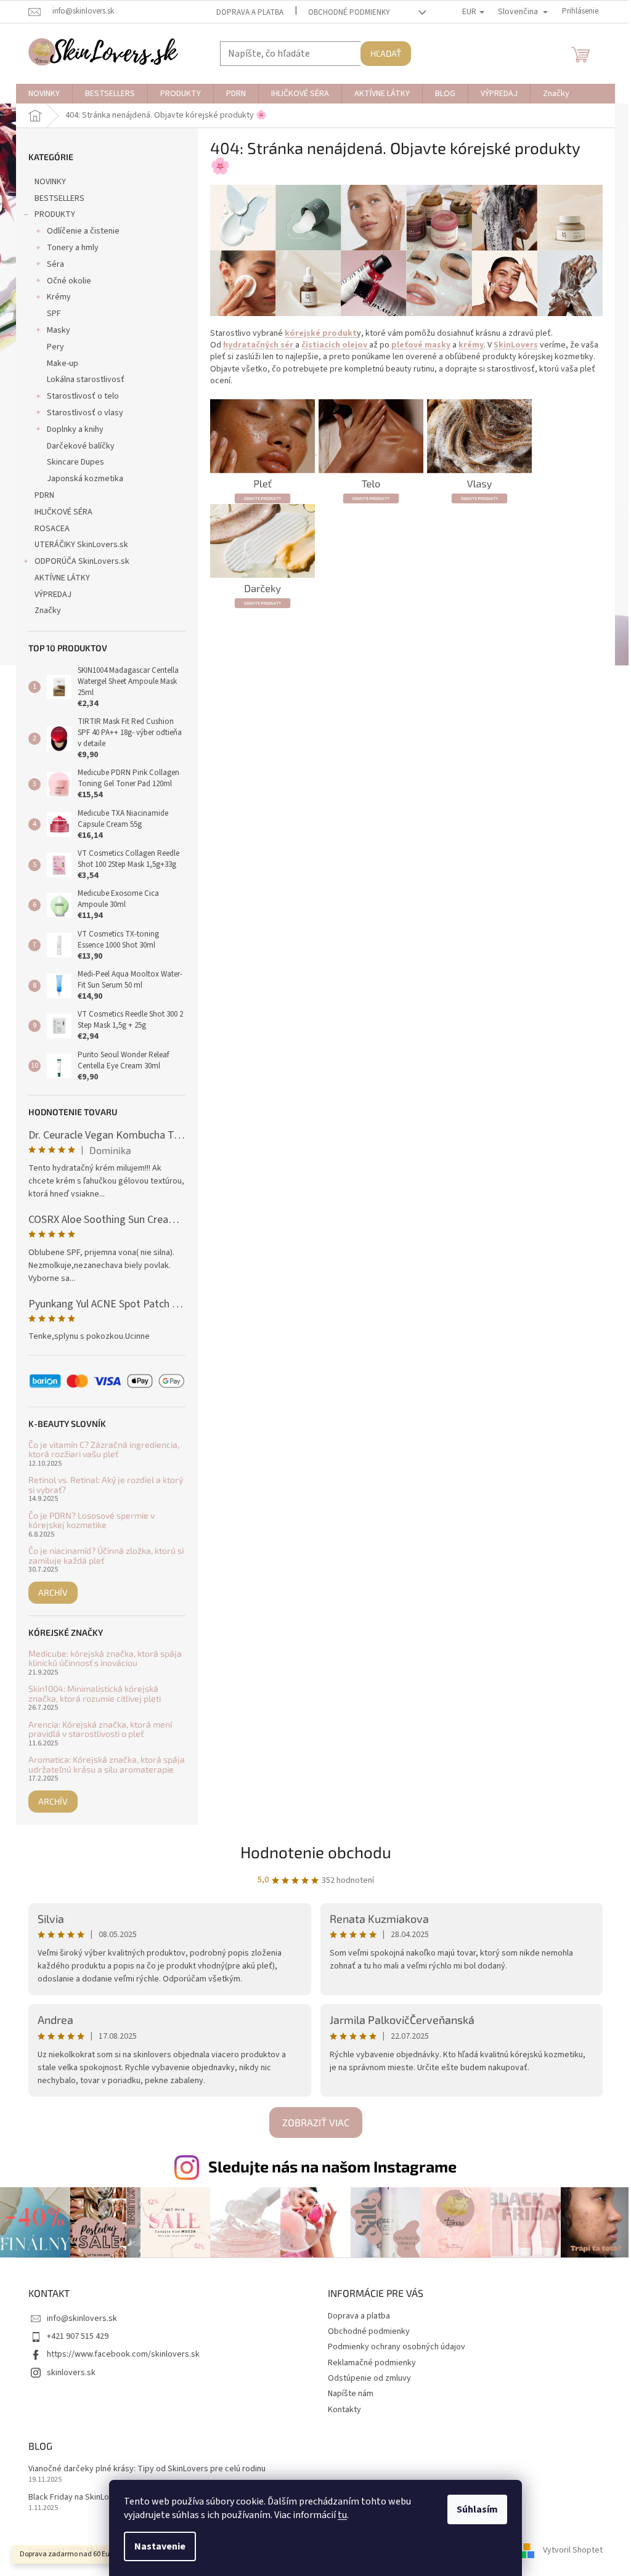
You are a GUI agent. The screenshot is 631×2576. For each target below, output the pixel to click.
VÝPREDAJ (53, 595)
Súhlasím (477, 2509)
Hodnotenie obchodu (316, 1852)
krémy (471, 345)
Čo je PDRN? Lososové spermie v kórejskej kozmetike (92, 1520)
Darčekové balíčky (81, 446)
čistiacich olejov (335, 345)
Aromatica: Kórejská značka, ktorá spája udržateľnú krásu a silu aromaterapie (107, 1764)
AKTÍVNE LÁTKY (62, 578)
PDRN (44, 495)
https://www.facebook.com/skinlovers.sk (123, 2354)
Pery (55, 347)
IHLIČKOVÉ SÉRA (63, 512)
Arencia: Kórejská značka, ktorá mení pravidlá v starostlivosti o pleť (100, 1729)
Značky (48, 611)
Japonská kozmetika (85, 479)
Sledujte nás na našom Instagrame (332, 2166)
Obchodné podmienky (349, 12)
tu (342, 2515)
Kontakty (344, 2410)
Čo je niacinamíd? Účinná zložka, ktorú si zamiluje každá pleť (106, 1555)
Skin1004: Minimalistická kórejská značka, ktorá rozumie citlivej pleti (95, 1693)
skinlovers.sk (71, 2373)
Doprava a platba (250, 12)
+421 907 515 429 (78, 2336)
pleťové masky (421, 345)
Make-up (63, 364)
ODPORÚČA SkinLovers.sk (82, 561)
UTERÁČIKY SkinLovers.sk (81, 545)
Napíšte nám (351, 2394)
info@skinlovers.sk (82, 2318)
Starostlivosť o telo (83, 396)
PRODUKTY (55, 214)
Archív (53, 1592)
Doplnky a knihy (75, 429)
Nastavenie (160, 2546)
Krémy (59, 297)
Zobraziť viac (316, 2122)
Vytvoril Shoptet (573, 2551)
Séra (55, 264)
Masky (59, 330)
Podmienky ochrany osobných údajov (397, 2347)
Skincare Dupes (75, 462)
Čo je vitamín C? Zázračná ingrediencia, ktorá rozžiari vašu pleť (104, 1449)
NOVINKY (50, 182)
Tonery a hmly (73, 248)
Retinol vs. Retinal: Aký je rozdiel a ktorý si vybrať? (106, 1485)
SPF (54, 314)
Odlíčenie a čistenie (83, 231)
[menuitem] (44, 94)
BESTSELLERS (59, 198)
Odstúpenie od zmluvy (369, 2378)
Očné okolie (69, 281)
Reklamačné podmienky (372, 2363)
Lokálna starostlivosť (86, 380)
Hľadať (386, 53)
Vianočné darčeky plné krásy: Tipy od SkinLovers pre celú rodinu (147, 2469)
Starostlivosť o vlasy (85, 413)
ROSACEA (52, 529)
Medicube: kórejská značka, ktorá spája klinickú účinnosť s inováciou (105, 1658)
